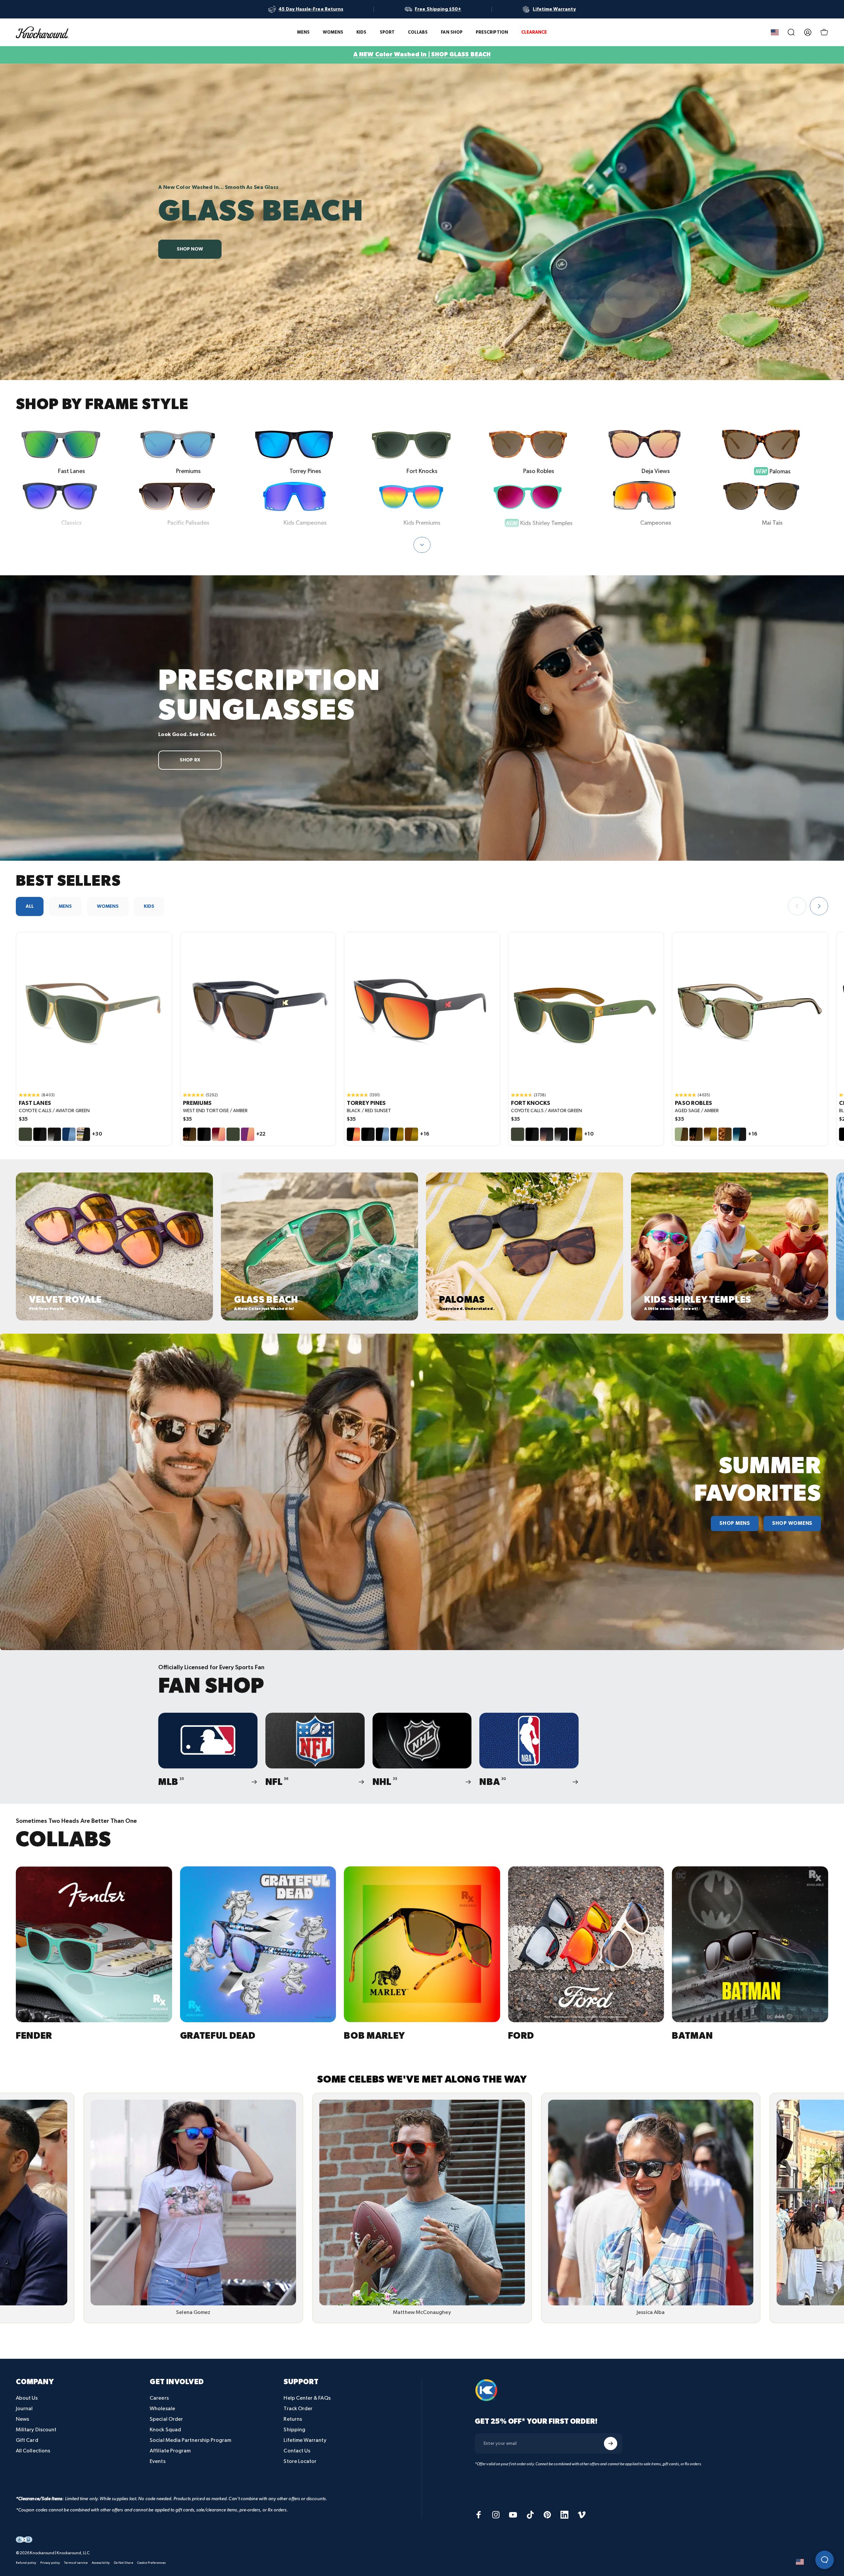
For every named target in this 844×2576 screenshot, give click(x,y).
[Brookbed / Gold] (710, 1134)
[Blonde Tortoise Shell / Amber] (725, 1134)
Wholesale (162, 2409)
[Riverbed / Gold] (411, 1134)
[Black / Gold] (397, 1134)
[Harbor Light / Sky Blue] (69, 1134)
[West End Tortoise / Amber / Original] (258, 1010)
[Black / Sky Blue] (382, 1134)
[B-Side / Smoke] (83, 1134)
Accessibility (101, 2563)
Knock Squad (165, 2430)
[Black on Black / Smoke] (40, 1134)
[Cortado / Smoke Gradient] (547, 1134)
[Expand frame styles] (422, 545)
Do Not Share (123, 2563)
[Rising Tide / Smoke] (739, 1134)
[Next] (819, 906)
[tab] (30, 906)
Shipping (294, 2430)
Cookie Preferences (151, 2563)
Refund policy (26, 2563)
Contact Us (297, 2451)
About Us (27, 2398)
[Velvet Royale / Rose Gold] (248, 1134)
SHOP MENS (735, 1524)
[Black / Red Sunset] (353, 1134)
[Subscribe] (611, 2443)
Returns (293, 2419)
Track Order (298, 2409)
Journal (24, 2409)
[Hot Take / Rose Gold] (219, 1134)
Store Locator (300, 2461)
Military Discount (36, 2430)
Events (157, 2461)
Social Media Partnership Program (190, 2440)
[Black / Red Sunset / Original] (422, 1010)
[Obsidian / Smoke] (54, 1134)
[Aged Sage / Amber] (681, 1134)
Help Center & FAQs (307, 2398)
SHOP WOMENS (792, 1524)
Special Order (166, 2419)
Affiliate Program (170, 2451)
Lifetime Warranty (305, 2440)
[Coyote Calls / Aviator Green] (25, 1134)
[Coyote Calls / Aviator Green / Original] (94, 1010)
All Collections (33, 2451)
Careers (159, 2398)
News (22, 2419)
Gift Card (27, 2440)
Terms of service (76, 2563)
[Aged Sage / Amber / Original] (750, 1010)
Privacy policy (50, 2563)
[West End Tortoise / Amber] (190, 1134)
